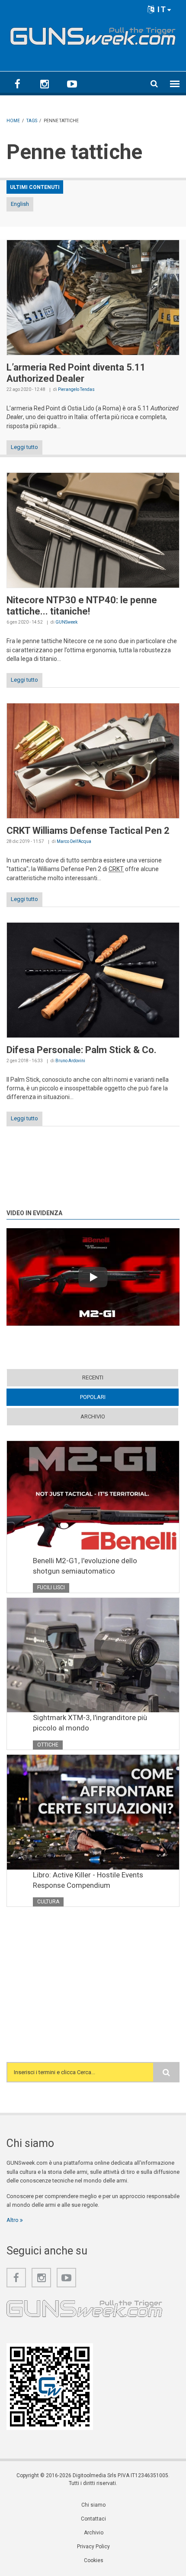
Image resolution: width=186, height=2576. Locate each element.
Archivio (93, 1416)
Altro (13, 2220)
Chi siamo (93, 2505)
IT (161, 9)
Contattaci (93, 2519)
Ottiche (48, 1745)
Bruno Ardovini (70, 1061)
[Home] (93, 34)
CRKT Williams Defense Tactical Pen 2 (88, 831)
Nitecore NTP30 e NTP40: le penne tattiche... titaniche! (82, 606)
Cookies (94, 2560)
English (20, 204)
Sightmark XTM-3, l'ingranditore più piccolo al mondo (90, 1723)
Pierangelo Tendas (76, 389)
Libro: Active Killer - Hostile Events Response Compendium (88, 1880)
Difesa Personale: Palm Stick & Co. (82, 1050)
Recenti (93, 1377)
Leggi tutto (24, 447)
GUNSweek (66, 622)
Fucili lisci (51, 1587)
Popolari (109, 1397)
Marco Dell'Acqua (74, 841)
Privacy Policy (93, 2547)
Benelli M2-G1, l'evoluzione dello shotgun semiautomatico (85, 1566)
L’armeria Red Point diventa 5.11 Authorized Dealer (76, 373)
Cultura (48, 1902)
